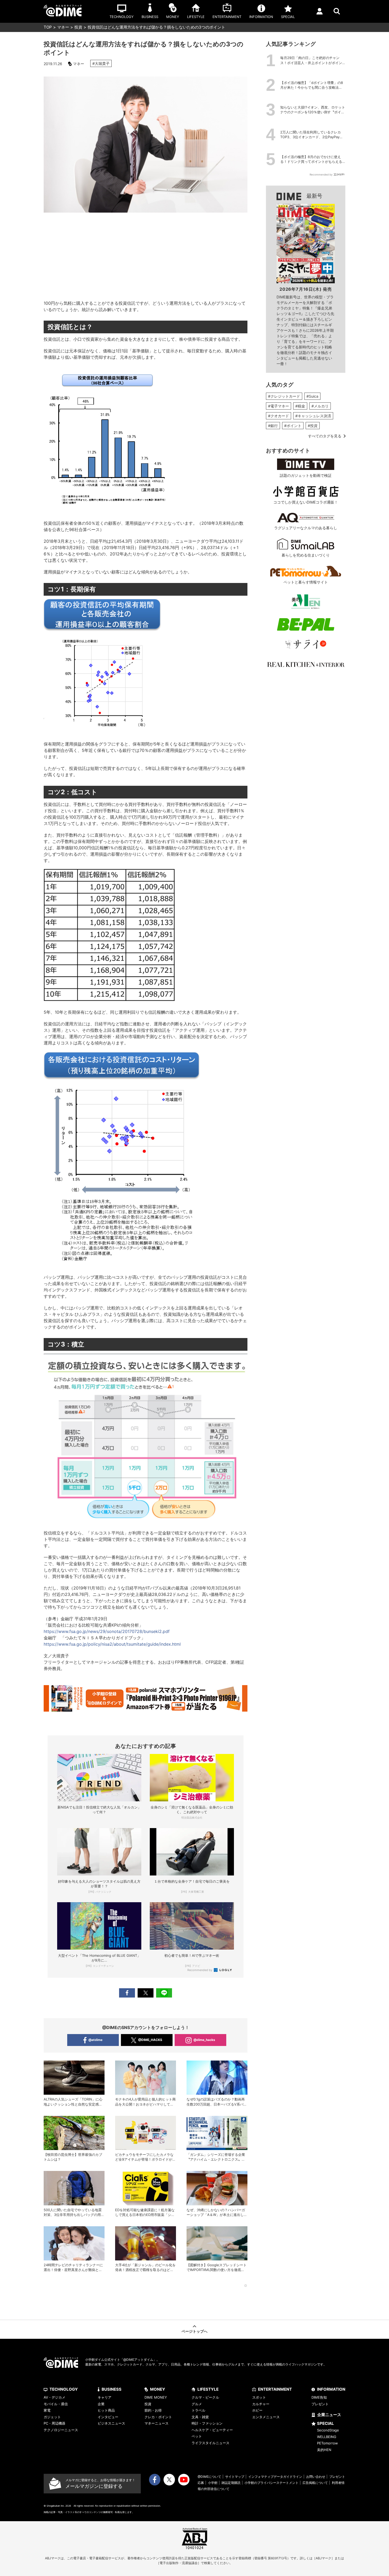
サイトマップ (235, 2477)
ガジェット (52, 2417)
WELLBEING (327, 2437)
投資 (78, 27)
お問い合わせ (316, 2477)
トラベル (198, 2410)
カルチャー (261, 2404)
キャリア (105, 2397)
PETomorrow (327, 2443)
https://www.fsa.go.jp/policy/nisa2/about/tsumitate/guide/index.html (112, 1644)
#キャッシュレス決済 (313, 416)
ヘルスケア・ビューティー (212, 2430)
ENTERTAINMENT (275, 2389)
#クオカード (279, 416)
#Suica (312, 396)
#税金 (300, 406)
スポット (259, 2397)
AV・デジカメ (55, 2397)
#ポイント (293, 426)
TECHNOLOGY (64, 2389)
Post (146, 1993)
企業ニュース (329, 2415)
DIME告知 (319, 2397)
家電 (47, 2410)
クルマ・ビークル (205, 2397)
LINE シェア (164, 1993)
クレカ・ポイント (158, 2417)
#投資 (313, 426)
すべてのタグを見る (325, 436)
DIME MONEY (156, 2397)
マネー (63, 27)
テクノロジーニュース (61, 2430)
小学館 (213, 2483)
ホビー (257, 2410)
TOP (48, 27)
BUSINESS (112, 2389)
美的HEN (324, 2450)
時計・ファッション (207, 2423)
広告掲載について (315, 2483)
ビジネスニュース (111, 2423)
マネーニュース (157, 2423)
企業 (101, 2404)
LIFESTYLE (208, 2389)
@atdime (95, 2040)
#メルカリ (320, 406)
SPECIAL (325, 2423)
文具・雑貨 (200, 2417)
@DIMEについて (209, 2477)
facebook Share (127, 1993)
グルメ (197, 2404)
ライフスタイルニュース (211, 2443)
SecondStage (328, 2430)
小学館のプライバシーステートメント (272, 2483)
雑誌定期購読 (231, 2483)
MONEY (158, 2389)
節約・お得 (153, 2410)
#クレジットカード (284, 396)
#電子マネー (279, 406)
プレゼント (320, 2404)
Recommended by (200, 1970)
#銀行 (273, 426)
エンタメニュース (266, 2417)
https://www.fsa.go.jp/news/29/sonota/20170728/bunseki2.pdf (107, 1631)
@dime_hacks (204, 2040)
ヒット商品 (106, 2410)
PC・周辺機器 (55, 2423)
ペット (197, 2436)
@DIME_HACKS (150, 2040)
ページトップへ (195, 2331)
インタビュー (108, 2417)
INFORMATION (331, 2389)
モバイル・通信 (56, 2404)
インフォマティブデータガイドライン (275, 2477)
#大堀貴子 (101, 63)
